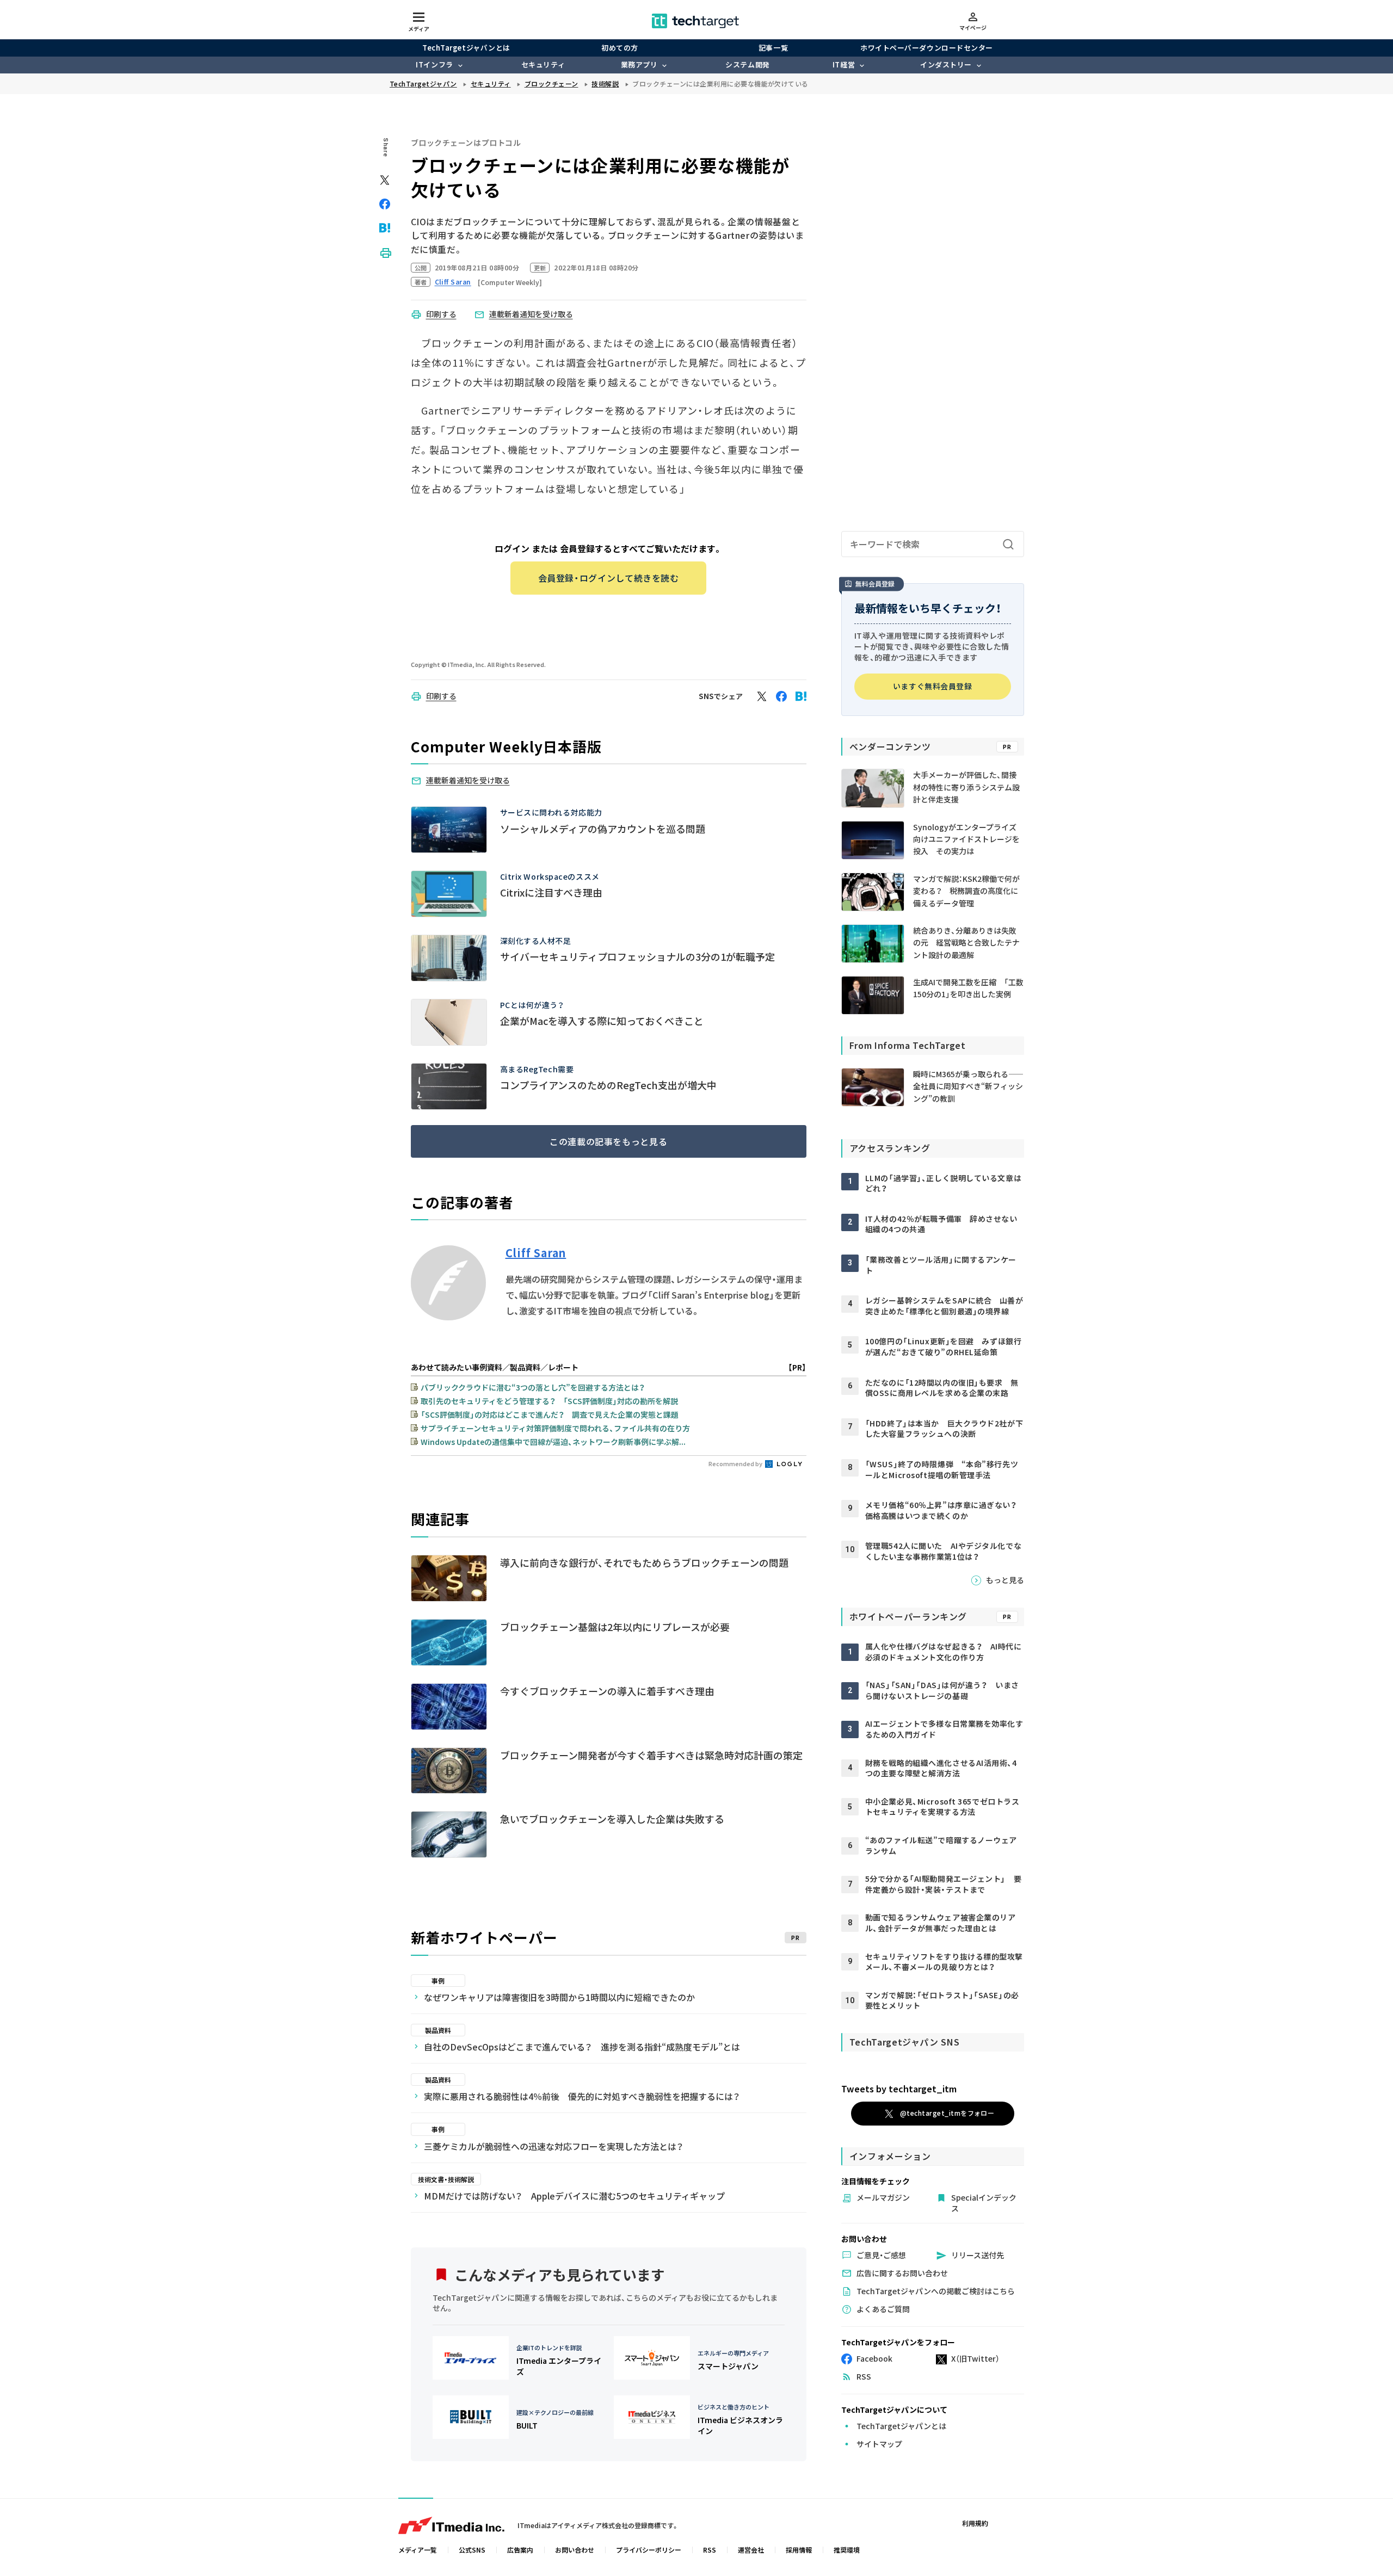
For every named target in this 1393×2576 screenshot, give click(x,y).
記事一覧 (773, 48)
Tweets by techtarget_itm (899, 2089)
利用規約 (975, 2523)
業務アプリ (639, 64)
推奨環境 (847, 2550)
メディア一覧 (418, 2550)
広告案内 (520, 2550)
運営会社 (751, 2550)
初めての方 (620, 48)
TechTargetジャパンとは (466, 48)
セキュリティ (543, 64)
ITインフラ (434, 64)
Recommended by (736, 1463)
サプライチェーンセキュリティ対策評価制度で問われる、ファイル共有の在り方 (555, 1428)
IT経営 (844, 64)
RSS (710, 2550)
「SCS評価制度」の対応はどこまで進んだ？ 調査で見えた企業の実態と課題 (550, 1414)
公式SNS (472, 2550)
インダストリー (946, 64)
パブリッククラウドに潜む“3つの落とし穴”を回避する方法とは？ (533, 1387)
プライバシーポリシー (649, 2550)
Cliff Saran (536, 1253)
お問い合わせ (575, 2550)
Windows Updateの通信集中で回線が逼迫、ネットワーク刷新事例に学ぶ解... (553, 1442)
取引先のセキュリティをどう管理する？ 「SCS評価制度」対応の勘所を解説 (549, 1401)
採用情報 (799, 2550)
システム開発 (747, 64)
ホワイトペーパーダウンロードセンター (926, 48)
